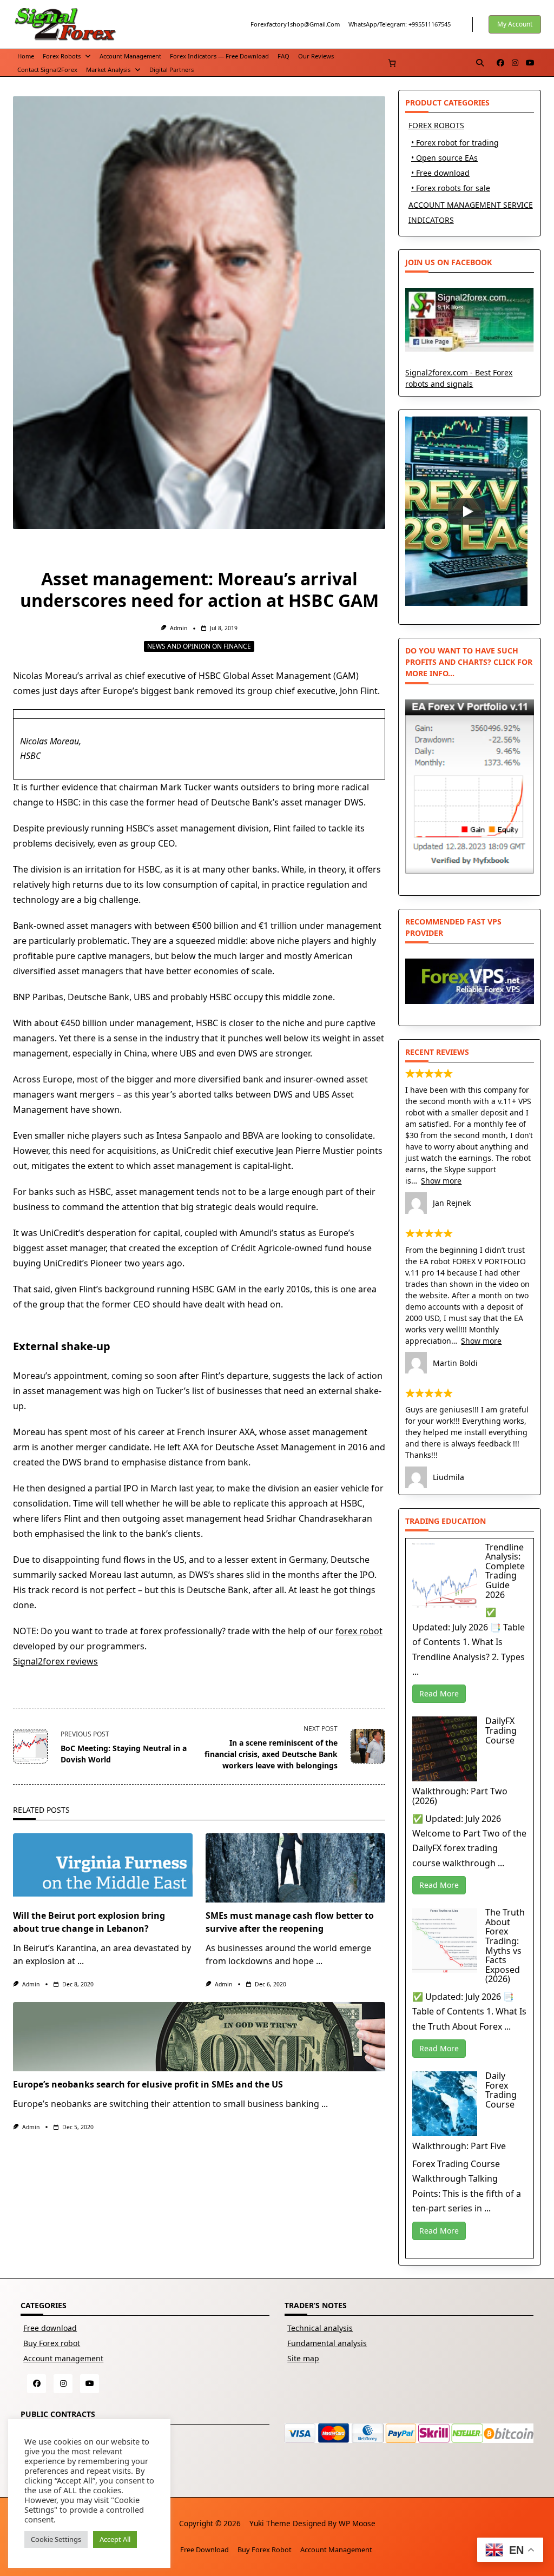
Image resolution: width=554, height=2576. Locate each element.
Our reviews (316, 56)
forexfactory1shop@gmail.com (295, 24)
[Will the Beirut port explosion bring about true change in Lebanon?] (103, 1868)
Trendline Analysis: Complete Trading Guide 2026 (505, 1571)
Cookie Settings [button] (56, 2539)
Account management (130, 56)
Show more (441, 1181)
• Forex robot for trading (455, 143)
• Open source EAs (444, 158)
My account (515, 24)
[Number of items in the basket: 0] (392, 63)
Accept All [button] (115, 2539)
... (81, 1961)
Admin (179, 628)
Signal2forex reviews (55, 1661)
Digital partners (172, 70)
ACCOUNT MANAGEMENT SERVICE (471, 205)
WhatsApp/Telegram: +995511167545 (400, 24)
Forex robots (62, 56)
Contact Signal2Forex (47, 70)
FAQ (283, 56)
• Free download (440, 173)
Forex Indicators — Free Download (219, 56)
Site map (303, 2358)
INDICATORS (431, 220)
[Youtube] (530, 63)
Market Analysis (108, 70)
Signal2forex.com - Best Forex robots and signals (459, 378)
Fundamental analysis (327, 2343)
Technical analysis (320, 2328)
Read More (439, 1693)
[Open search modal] (480, 63)
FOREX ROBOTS (436, 125)
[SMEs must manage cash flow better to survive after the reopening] (295, 1868)
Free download (50, 2328)
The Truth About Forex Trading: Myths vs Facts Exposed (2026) (505, 1946)
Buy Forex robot (52, 2343)
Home (26, 56)
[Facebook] (500, 63)
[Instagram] (515, 63)
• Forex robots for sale (451, 188)
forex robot (359, 1631)
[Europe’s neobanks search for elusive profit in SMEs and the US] (199, 2037)
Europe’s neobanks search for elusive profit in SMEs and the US (148, 2084)
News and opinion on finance (199, 646)
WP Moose (357, 2523)
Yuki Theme (270, 2523)
